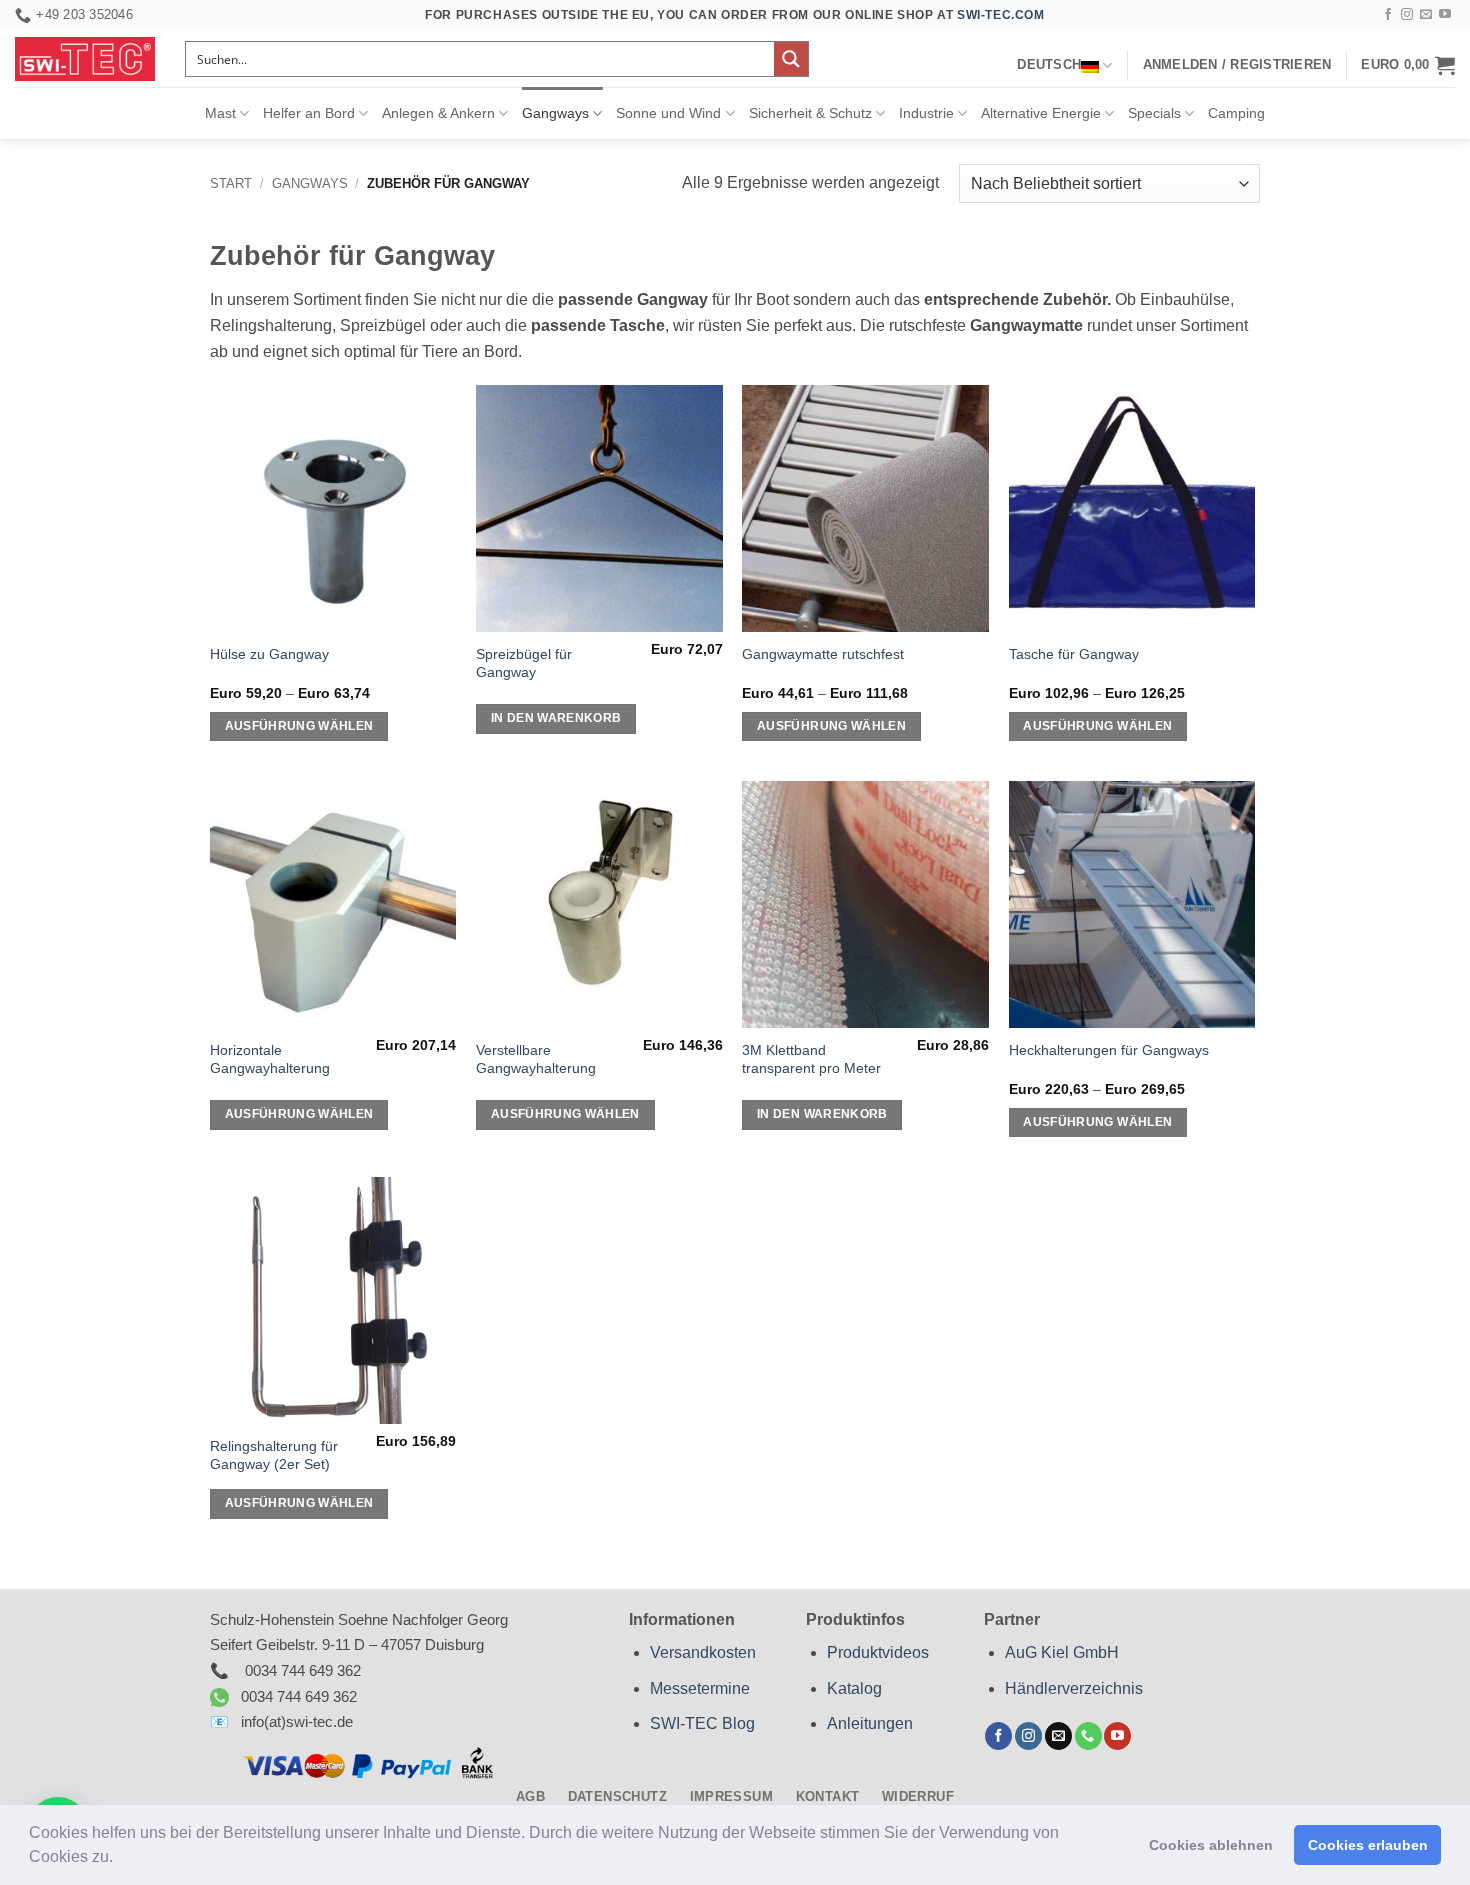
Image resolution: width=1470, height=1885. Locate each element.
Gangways (555, 113)
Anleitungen (870, 1723)
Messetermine (700, 1688)
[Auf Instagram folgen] (1407, 15)
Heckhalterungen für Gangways (1109, 1050)
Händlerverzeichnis (1074, 1688)
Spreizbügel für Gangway (524, 663)
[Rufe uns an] (1088, 1736)
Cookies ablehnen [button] (1211, 1845)
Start (231, 183)
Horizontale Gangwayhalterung (270, 1059)
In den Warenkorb (556, 718)
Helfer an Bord (309, 113)
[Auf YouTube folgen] (1445, 15)
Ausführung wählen (299, 726)
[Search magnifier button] (791, 59)
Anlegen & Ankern (438, 113)
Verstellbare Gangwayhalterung (536, 1059)
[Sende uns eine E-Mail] (1426, 15)
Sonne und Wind (668, 113)
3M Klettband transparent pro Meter (811, 1059)
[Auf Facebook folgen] (1388, 15)
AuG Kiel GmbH (1062, 1652)
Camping (1236, 113)
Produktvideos (878, 1652)
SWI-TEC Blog (702, 1723)
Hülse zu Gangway (269, 654)
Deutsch (1049, 64)
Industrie (926, 113)
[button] (120, 1859)
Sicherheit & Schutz (810, 113)
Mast (220, 113)
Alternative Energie (1041, 113)
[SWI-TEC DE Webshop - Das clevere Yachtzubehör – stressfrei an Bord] (85, 59)
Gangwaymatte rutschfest (823, 654)
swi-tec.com (1001, 15)
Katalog (854, 1688)
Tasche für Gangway (1074, 654)
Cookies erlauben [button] (1368, 1845)
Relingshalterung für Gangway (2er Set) (274, 1455)
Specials (1154, 113)
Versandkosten (703, 1652)
